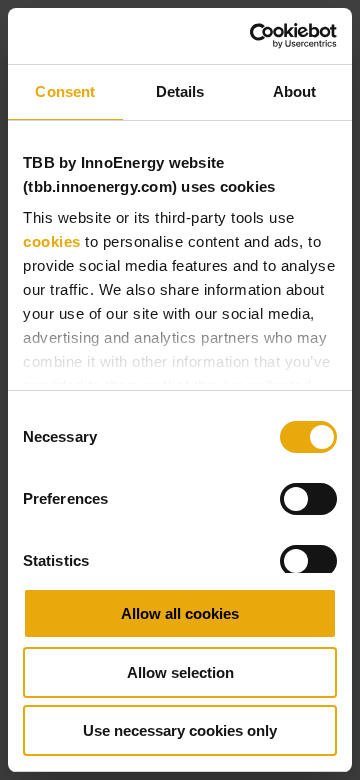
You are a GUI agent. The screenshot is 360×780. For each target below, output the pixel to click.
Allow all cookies (180, 613)
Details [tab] (180, 91)
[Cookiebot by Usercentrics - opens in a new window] (254, 36)
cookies (52, 241)
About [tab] (295, 91)
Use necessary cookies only (180, 730)
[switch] (308, 499)
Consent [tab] (65, 91)
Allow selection (180, 672)
